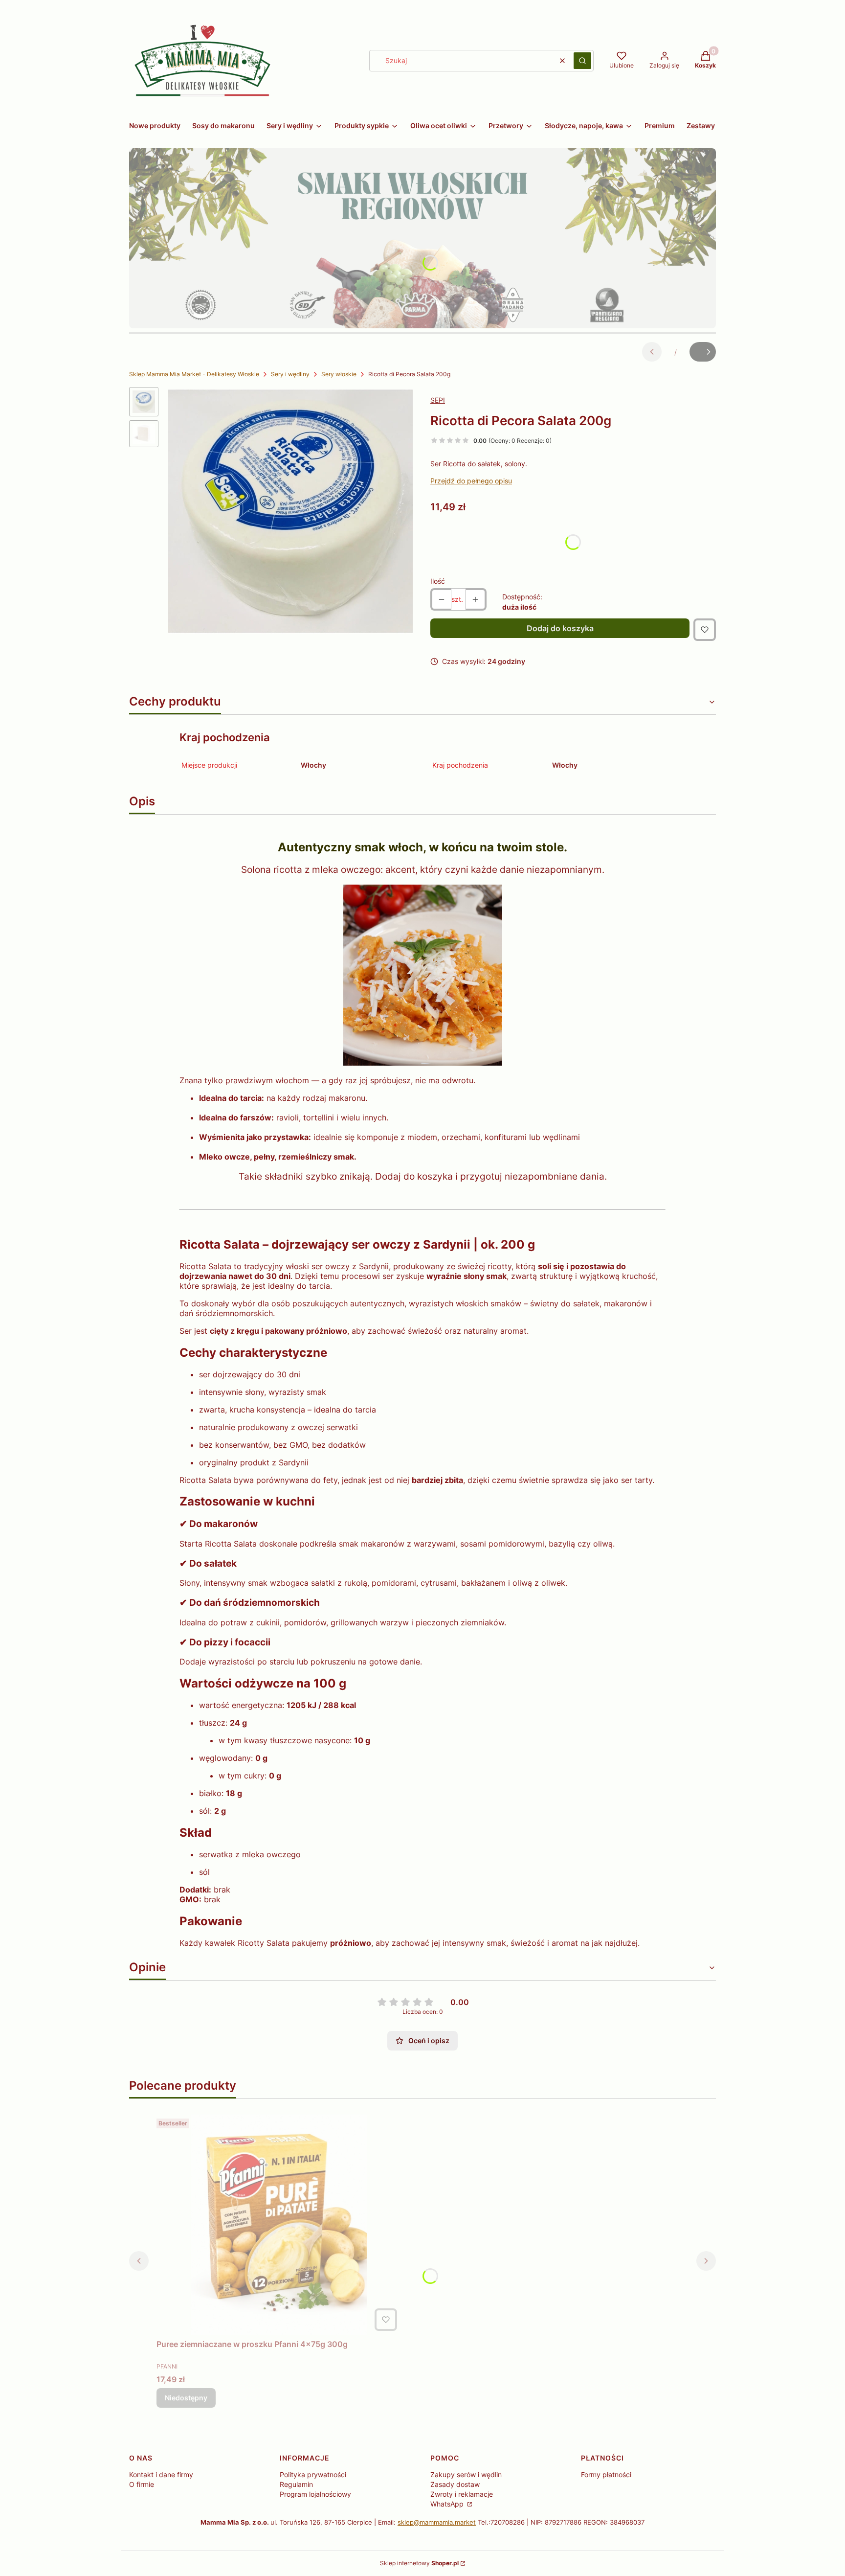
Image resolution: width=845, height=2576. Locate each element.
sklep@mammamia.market (437, 2522)
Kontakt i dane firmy (161, 2474)
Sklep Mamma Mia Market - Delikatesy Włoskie (194, 374)
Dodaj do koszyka (560, 628)
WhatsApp (448, 2504)
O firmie (142, 2484)
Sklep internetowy (419, 2563)
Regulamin (296, 2484)
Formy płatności (606, 2474)
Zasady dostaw (455, 2484)
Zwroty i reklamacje (462, 2494)
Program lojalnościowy (315, 2494)
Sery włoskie (339, 374)
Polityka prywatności (313, 2474)
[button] (582, 61)
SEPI (438, 400)
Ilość (438, 581)
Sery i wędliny (290, 374)
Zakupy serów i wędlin (466, 2474)
